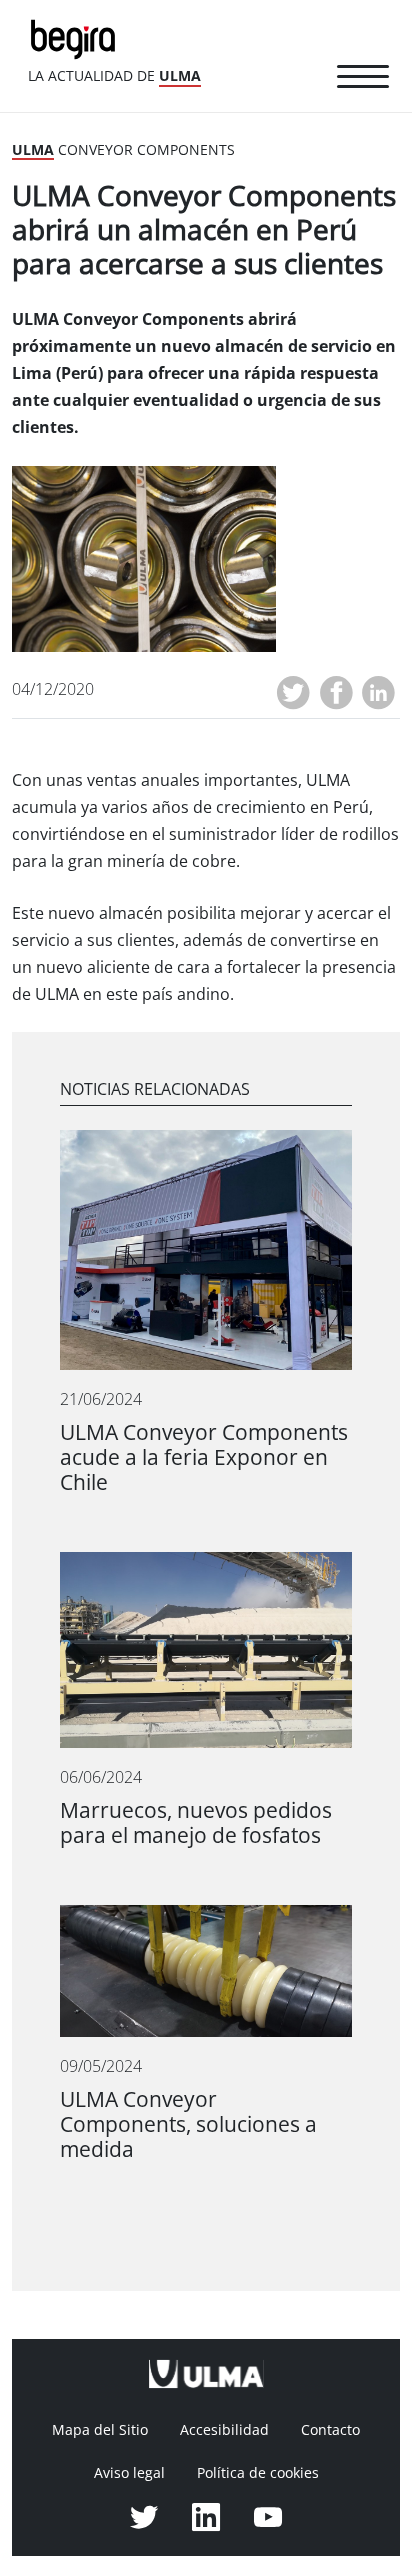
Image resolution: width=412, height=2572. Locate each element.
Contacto (330, 2430)
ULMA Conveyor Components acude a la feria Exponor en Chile (204, 1457)
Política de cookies (258, 2473)
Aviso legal (129, 2473)
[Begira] (77, 37)
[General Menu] (363, 80)
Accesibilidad (224, 2430)
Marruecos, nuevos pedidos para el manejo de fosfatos (196, 1823)
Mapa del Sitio (100, 2430)
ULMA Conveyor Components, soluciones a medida (188, 2124)
